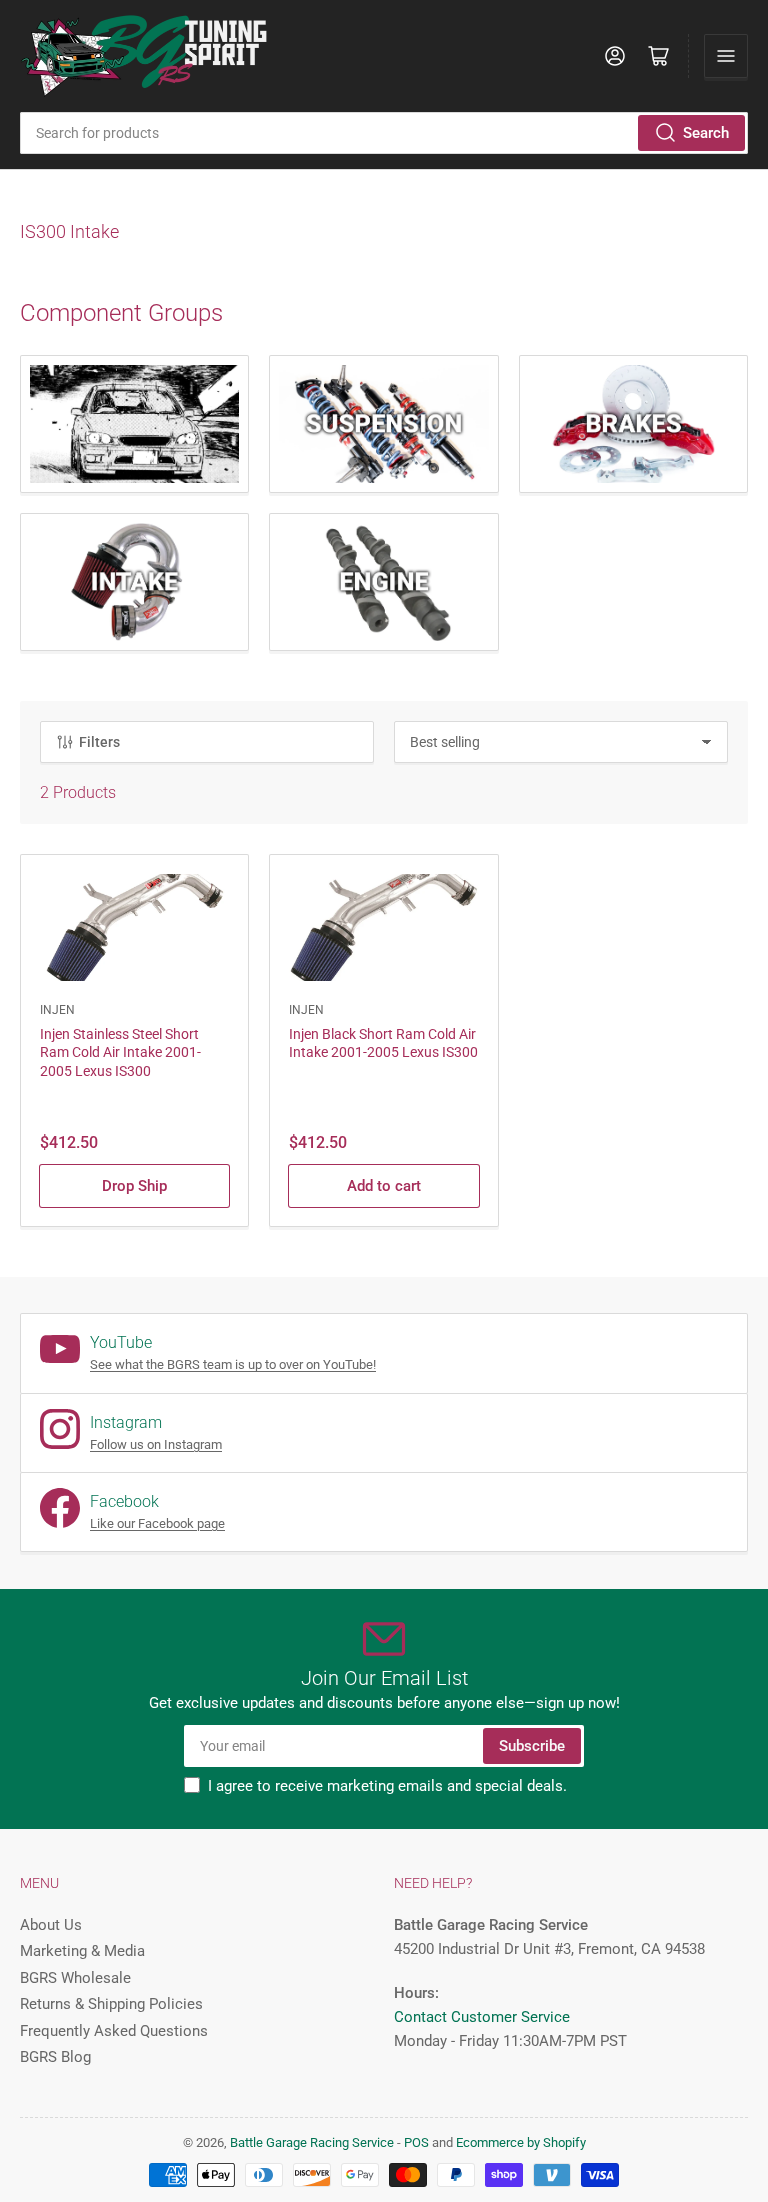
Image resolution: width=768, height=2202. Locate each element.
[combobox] (384, 133)
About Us (51, 1925)
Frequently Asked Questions (114, 2031)
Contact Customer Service (482, 2017)
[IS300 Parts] (134, 424)
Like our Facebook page (157, 1523)
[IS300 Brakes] (633, 424)
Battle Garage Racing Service (312, 2142)
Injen (57, 1010)
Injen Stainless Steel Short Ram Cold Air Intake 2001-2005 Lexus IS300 (120, 1052)
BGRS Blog (55, 2057)
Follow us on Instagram (156, 1444)
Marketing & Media (82, 1951)
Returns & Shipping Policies (111, 2004)
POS (416, 2142)
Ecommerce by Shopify (521, 2142)
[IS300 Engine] (383, 582)
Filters (99, 742)
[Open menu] (726, 56)
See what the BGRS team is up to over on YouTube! (233, 1364)
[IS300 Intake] (134, 582)
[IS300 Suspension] (383, 424)
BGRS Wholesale (75, 1978)
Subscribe (532, 1746)
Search (706, 133)
